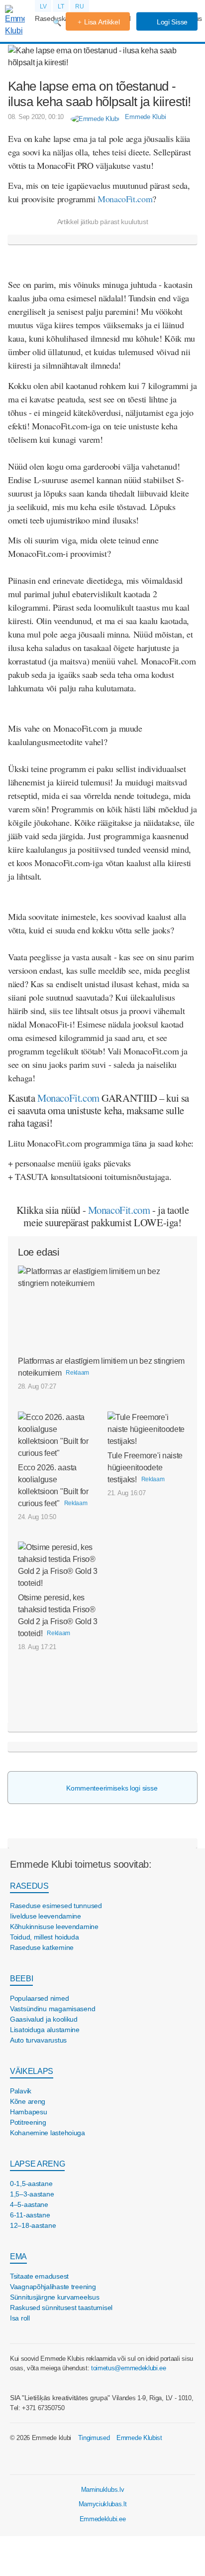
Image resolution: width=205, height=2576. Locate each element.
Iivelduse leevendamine (46, 1916)
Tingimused (94, 2438)
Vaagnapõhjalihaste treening (53, 2287)
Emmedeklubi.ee (103, 2519)
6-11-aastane (30, 2215)
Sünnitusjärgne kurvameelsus (54, 2297)
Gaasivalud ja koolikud (44, 2019)
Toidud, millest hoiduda (45, 1937)
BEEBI (21, 1979)
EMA (18, 2256)
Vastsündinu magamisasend (52, 2009)
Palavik (21, 2091)
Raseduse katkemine (42, 1947)
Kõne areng (28, 2101)
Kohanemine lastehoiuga (48, 2133)
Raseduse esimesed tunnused (56, 1906)
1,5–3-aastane (32, 2194)
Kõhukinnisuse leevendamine (54, 1927)
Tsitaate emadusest (39, 2276)
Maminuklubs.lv (103, 2490)
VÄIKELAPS (32, 2071)
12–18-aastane (33, 2225)
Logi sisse (171, 22)
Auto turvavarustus (38, 2040)
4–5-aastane (29, 2204)
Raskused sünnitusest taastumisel (61, 2308)
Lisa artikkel (102, 22)
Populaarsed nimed (39, 1998)
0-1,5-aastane (31, 2184)
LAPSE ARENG (37, 2164)
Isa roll (20, 2318)
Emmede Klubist (139, 2438)
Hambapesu (28, 2112)
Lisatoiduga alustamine (45, 2030)
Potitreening (28, 2122)
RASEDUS (29, 1886)
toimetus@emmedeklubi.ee (129, 2368)
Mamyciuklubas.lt (103, 2504)
